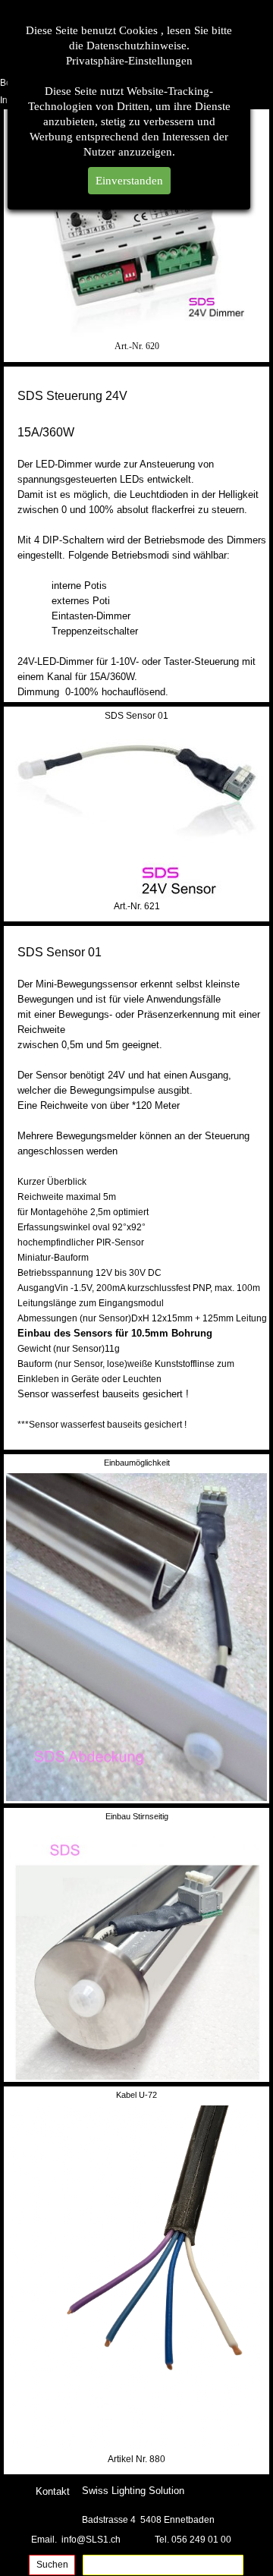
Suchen (52, 2565)
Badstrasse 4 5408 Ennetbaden (148, 2520)
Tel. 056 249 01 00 (193, 2540)
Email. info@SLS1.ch (76, 2540)
